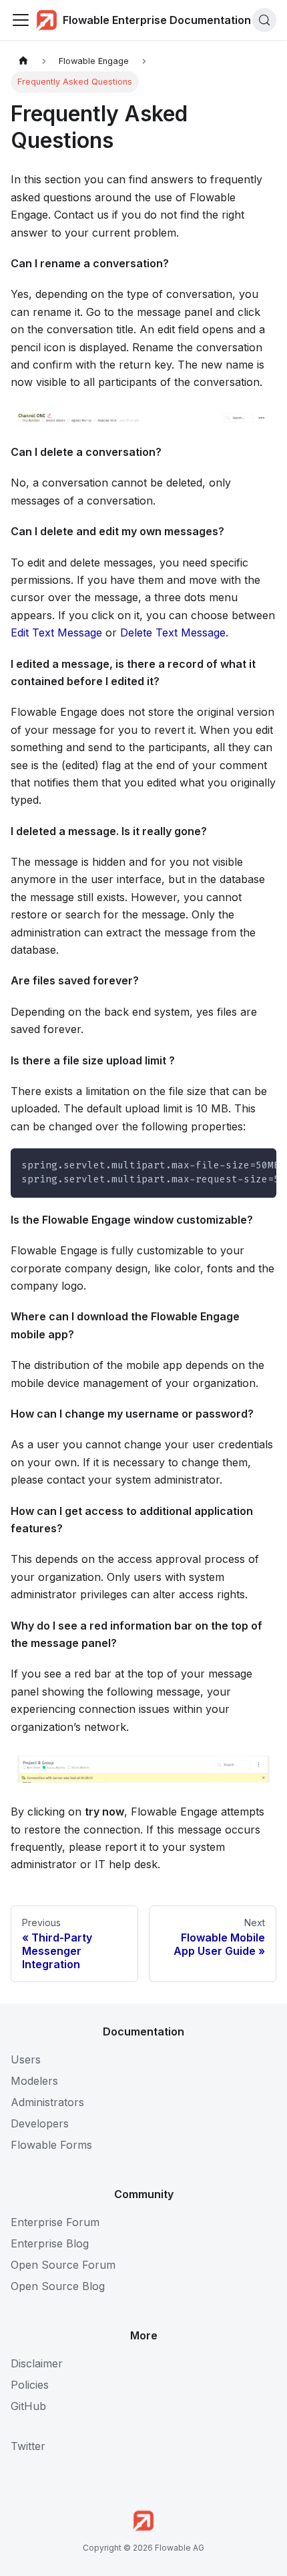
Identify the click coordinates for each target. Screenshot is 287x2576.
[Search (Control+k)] (264, 20)
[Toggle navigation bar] (21, 20)
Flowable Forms (51, 2145)
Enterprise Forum (55, 2222)
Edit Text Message (56, 633)
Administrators (47, 2102)
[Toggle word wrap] (236, 1165)
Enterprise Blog (50, 2243)
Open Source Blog (58, 2286)
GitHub (28, 2406)
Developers (40, 2123)
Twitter (28, 2446)
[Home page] (23, 61)
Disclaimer (37, 2363)
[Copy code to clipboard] (260, 1165)
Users (26, 2059)
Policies (30, 2385)
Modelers (34, 2081)
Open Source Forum (63, 2265)
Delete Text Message (173, 633)
